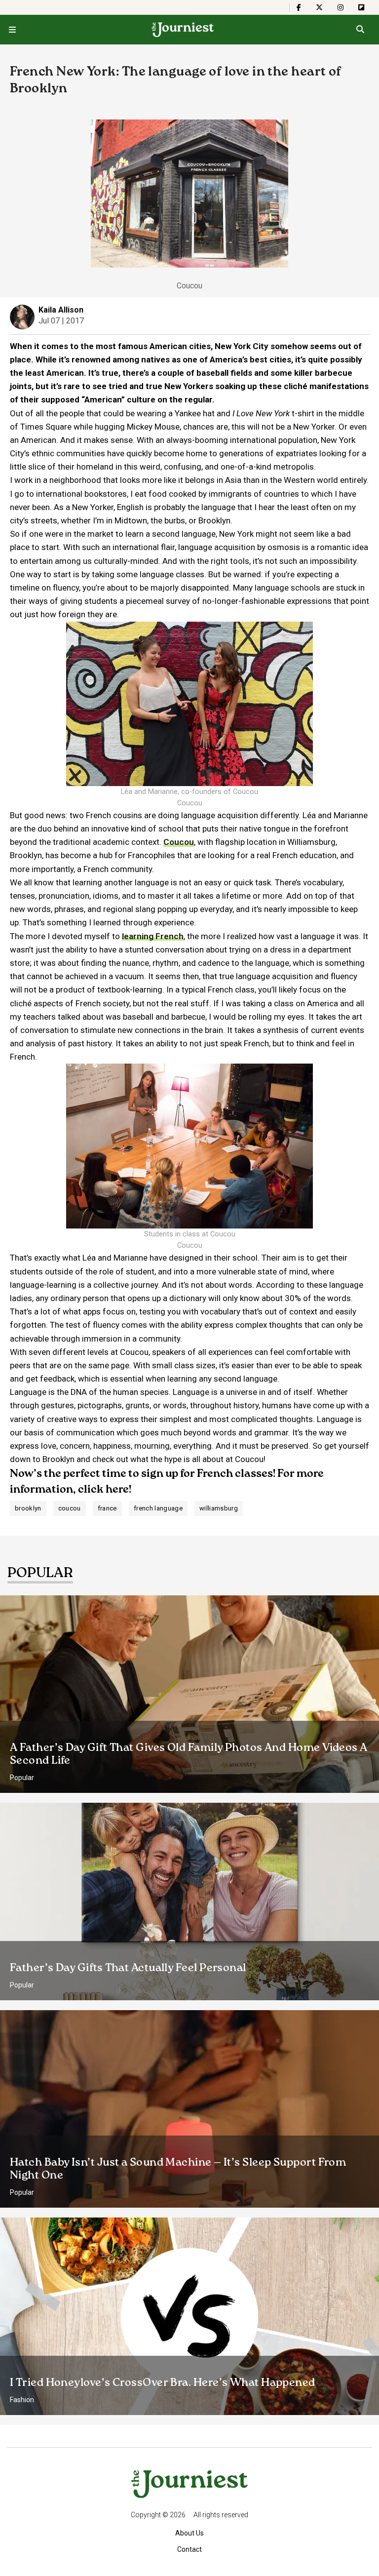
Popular (22, 1778)
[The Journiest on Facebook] (299, 7)
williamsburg (219, 1508)
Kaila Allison (61, 310)
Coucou (179, 842)
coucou (70, 1508)
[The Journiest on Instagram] (341, 7)
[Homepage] (183, 30)
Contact (189, 2549)
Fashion (22, 2400)
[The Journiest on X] (319, 7)
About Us (189, 2533)
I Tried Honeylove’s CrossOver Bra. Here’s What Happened (163, 2383)
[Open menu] (12, 30)
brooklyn (28, 1508)
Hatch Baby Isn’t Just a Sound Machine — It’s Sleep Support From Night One (178, 2169)
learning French (153, 936)
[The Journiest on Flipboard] (361, 7)
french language (158, 1508)
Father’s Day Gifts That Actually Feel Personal (128, 1968)
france (107, 1508)
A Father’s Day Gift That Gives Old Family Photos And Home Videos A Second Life (189, 1754)
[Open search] (360, 30)
